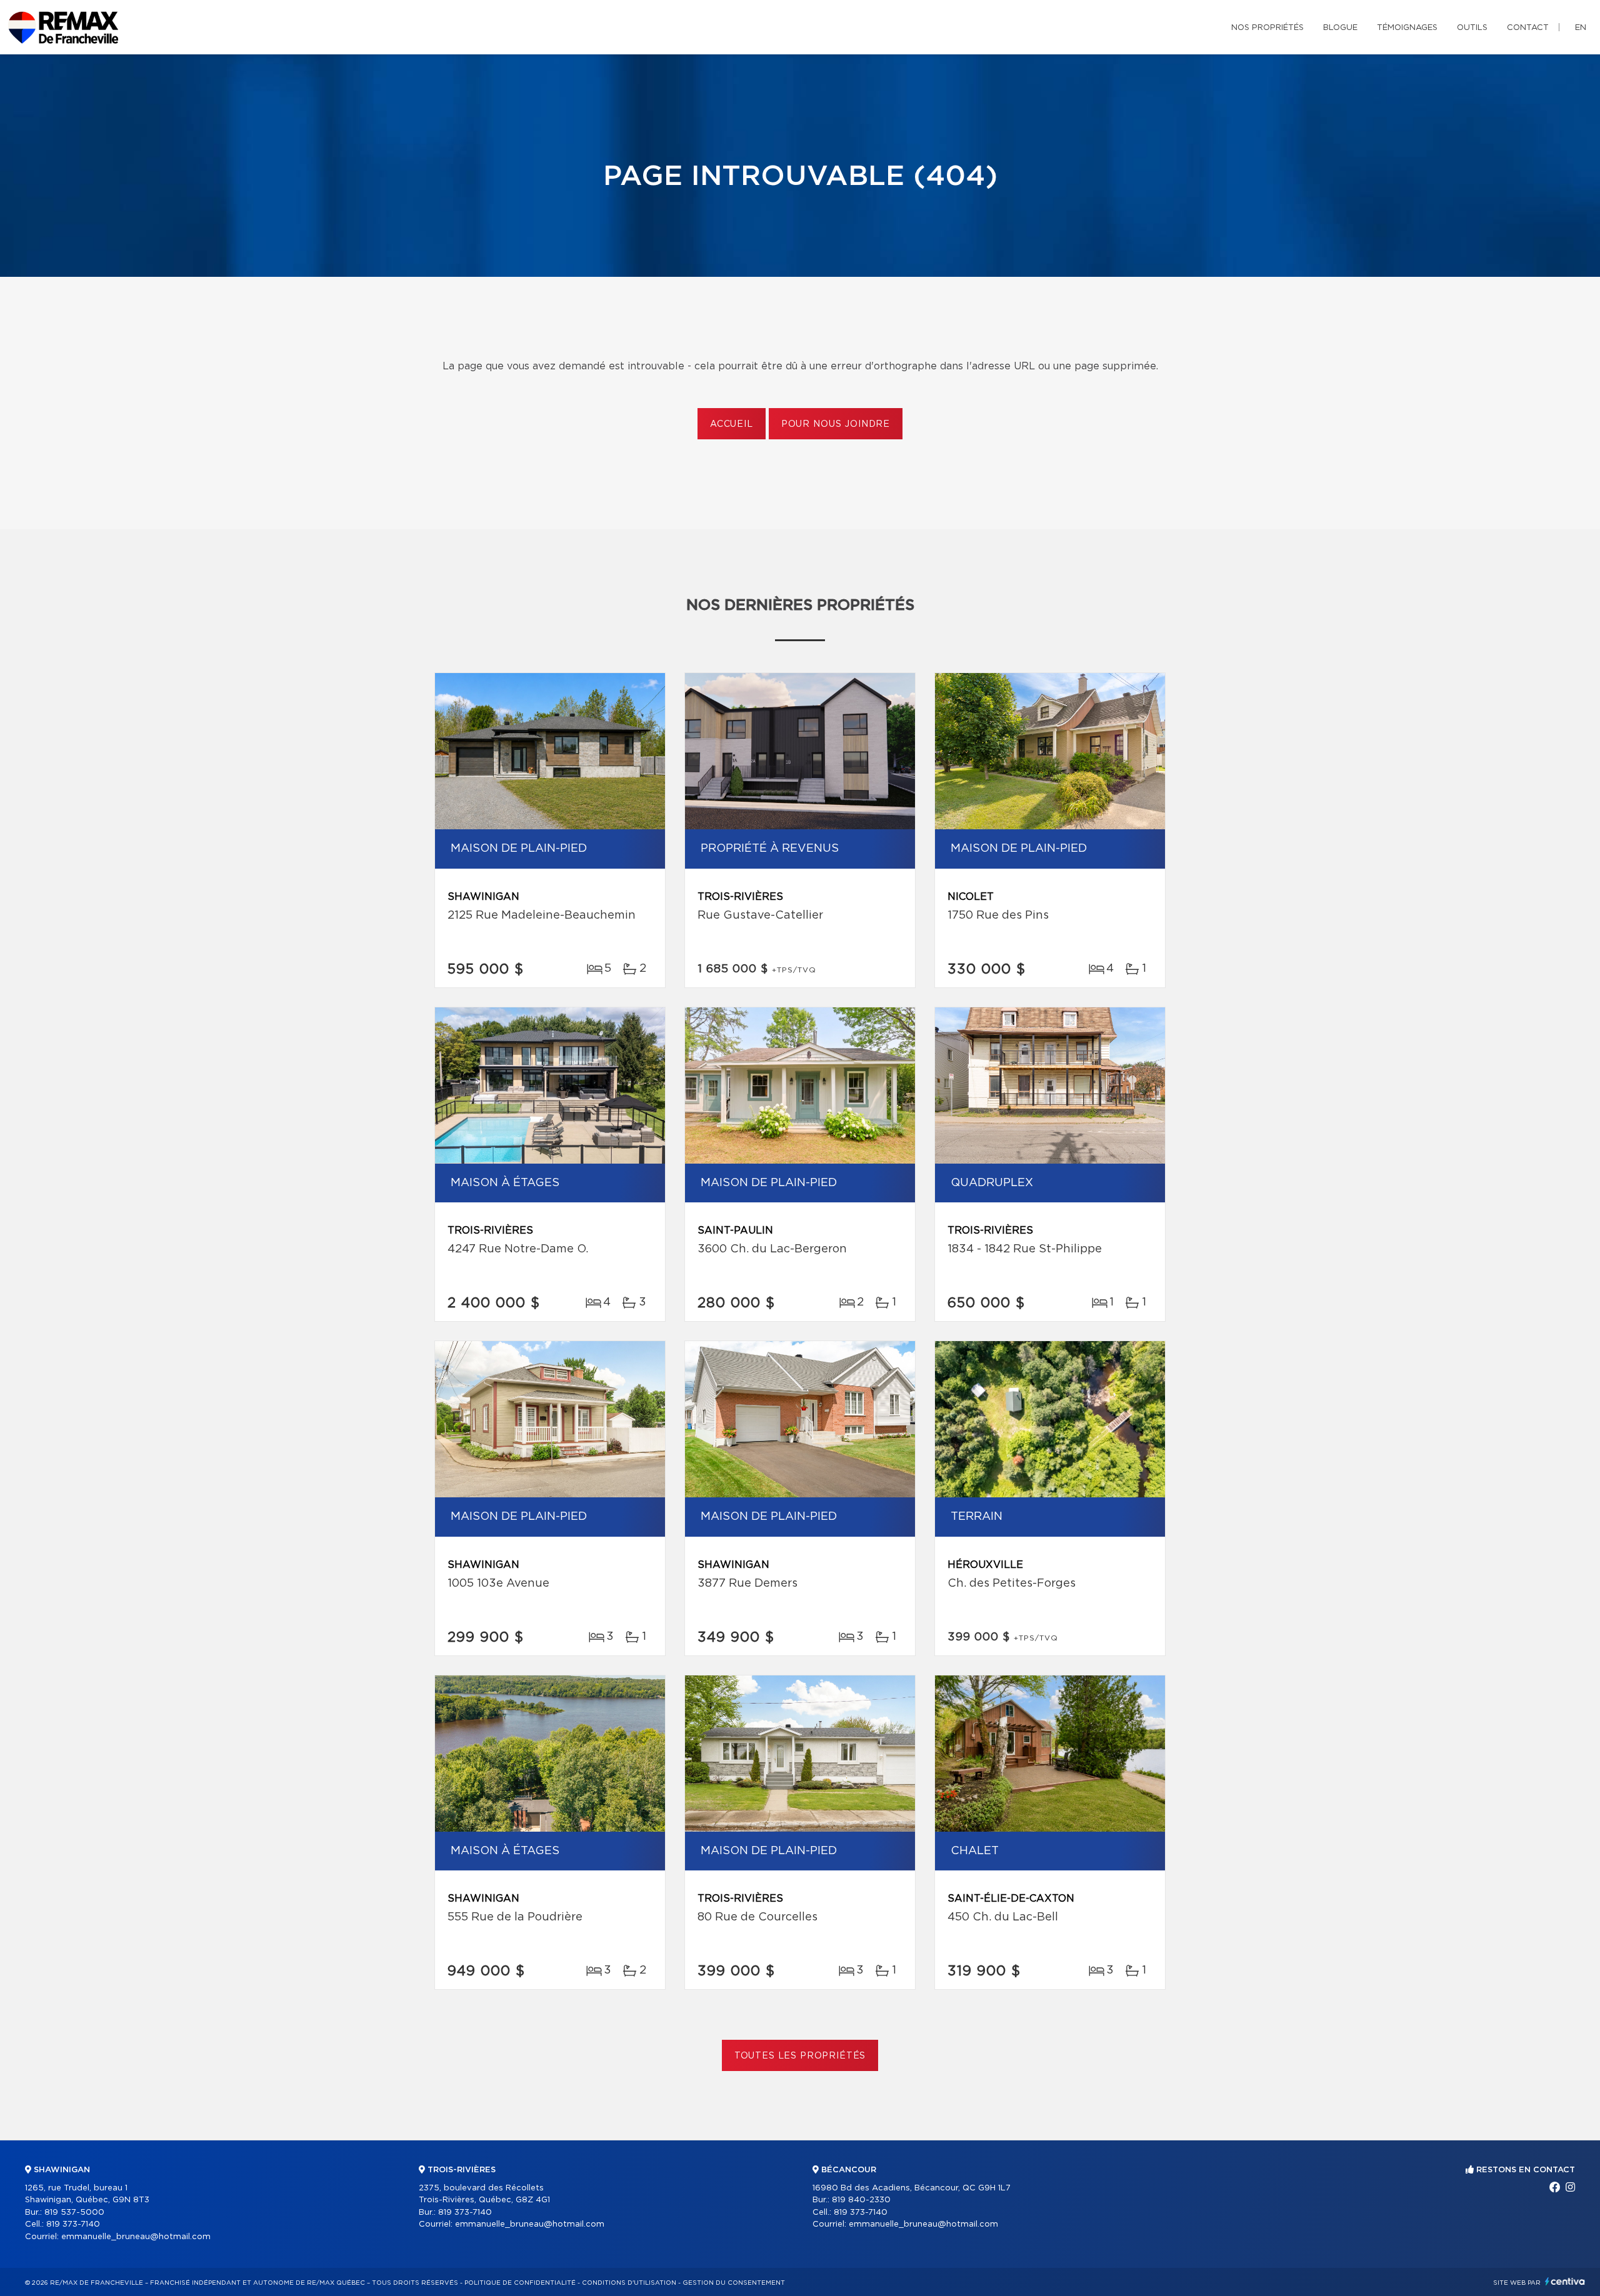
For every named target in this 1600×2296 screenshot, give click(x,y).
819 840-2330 (861, 2200)
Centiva (1565, 2281)
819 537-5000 (74, 2213)
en (1581, 28)
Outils (1472, 28)
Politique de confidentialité (520, 2283)
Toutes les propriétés (800, 2056)
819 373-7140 (73, 2224)
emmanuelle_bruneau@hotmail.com (136, 2237)
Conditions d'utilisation (629, 2283)
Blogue (1340, 28)
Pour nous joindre (836, 424)
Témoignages (1407, 28)
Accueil (732, 424)
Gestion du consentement (734, 2283)
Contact (1528, 28)
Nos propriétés (1267, 28)
